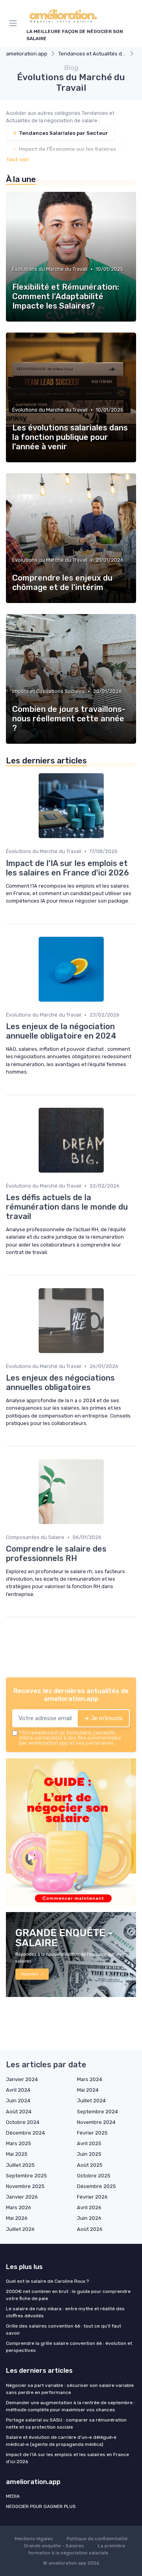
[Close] (124, 1260)
